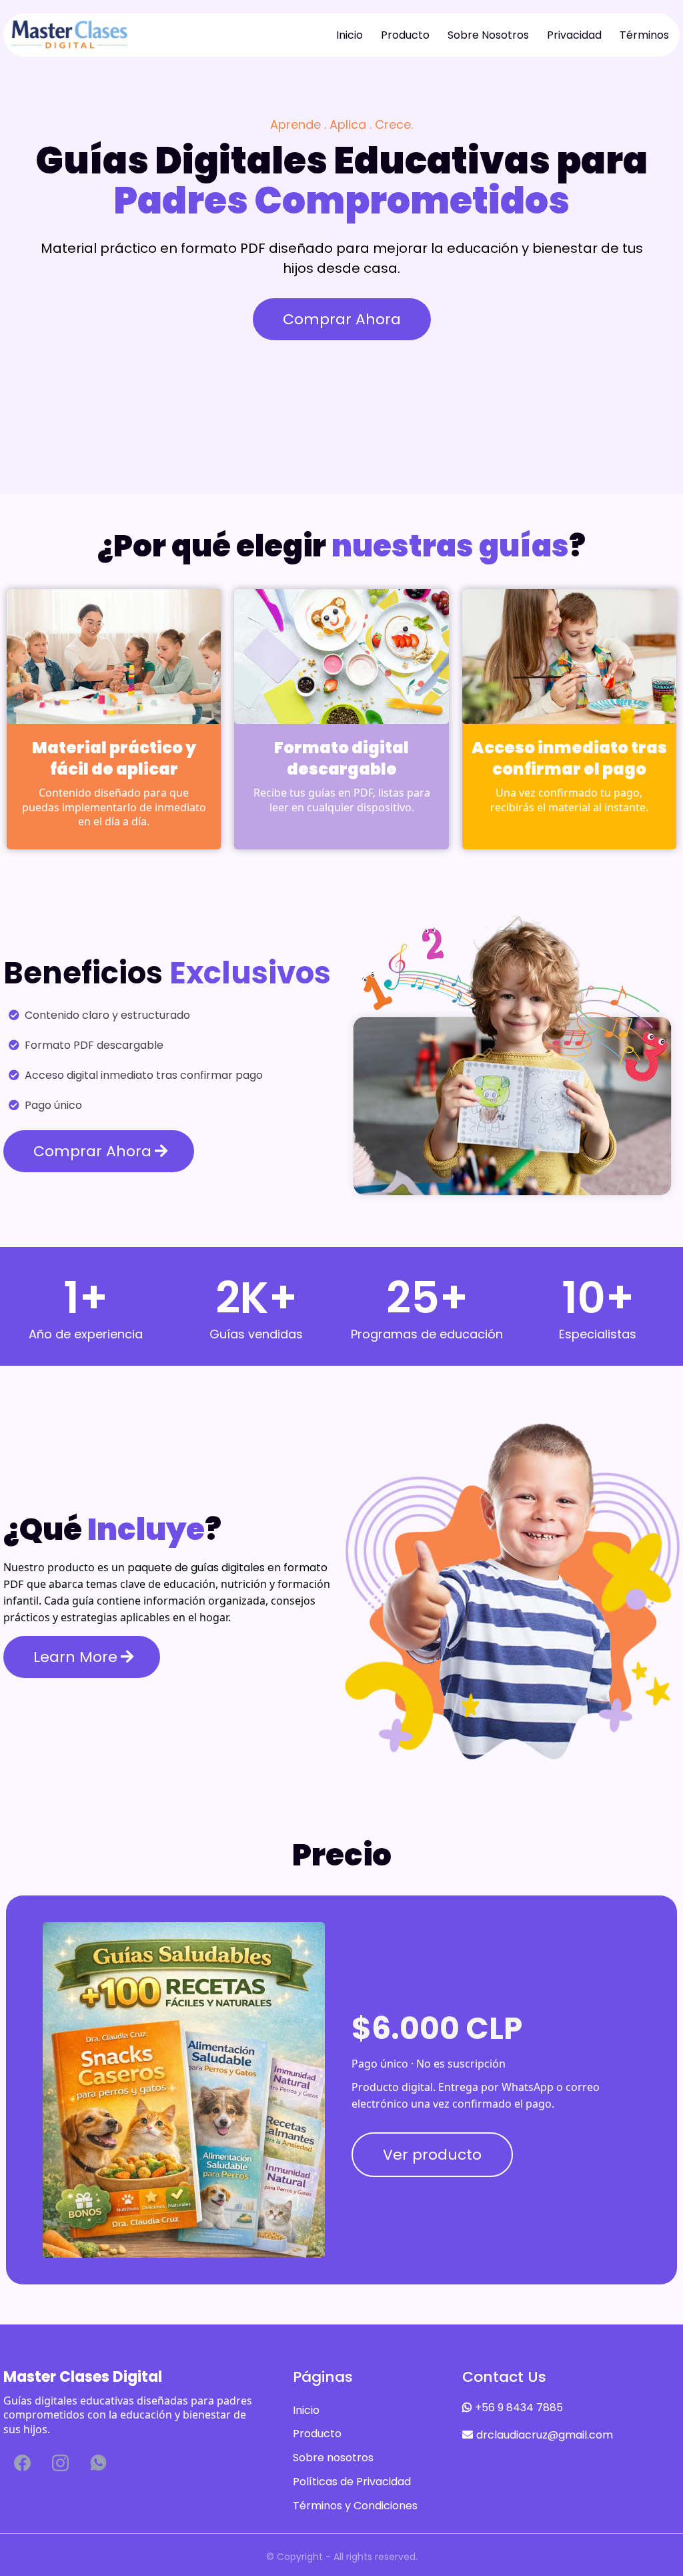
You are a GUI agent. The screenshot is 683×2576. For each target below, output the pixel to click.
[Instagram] (60, 2463)
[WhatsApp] (98, 2463)
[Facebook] (22, 2463)
